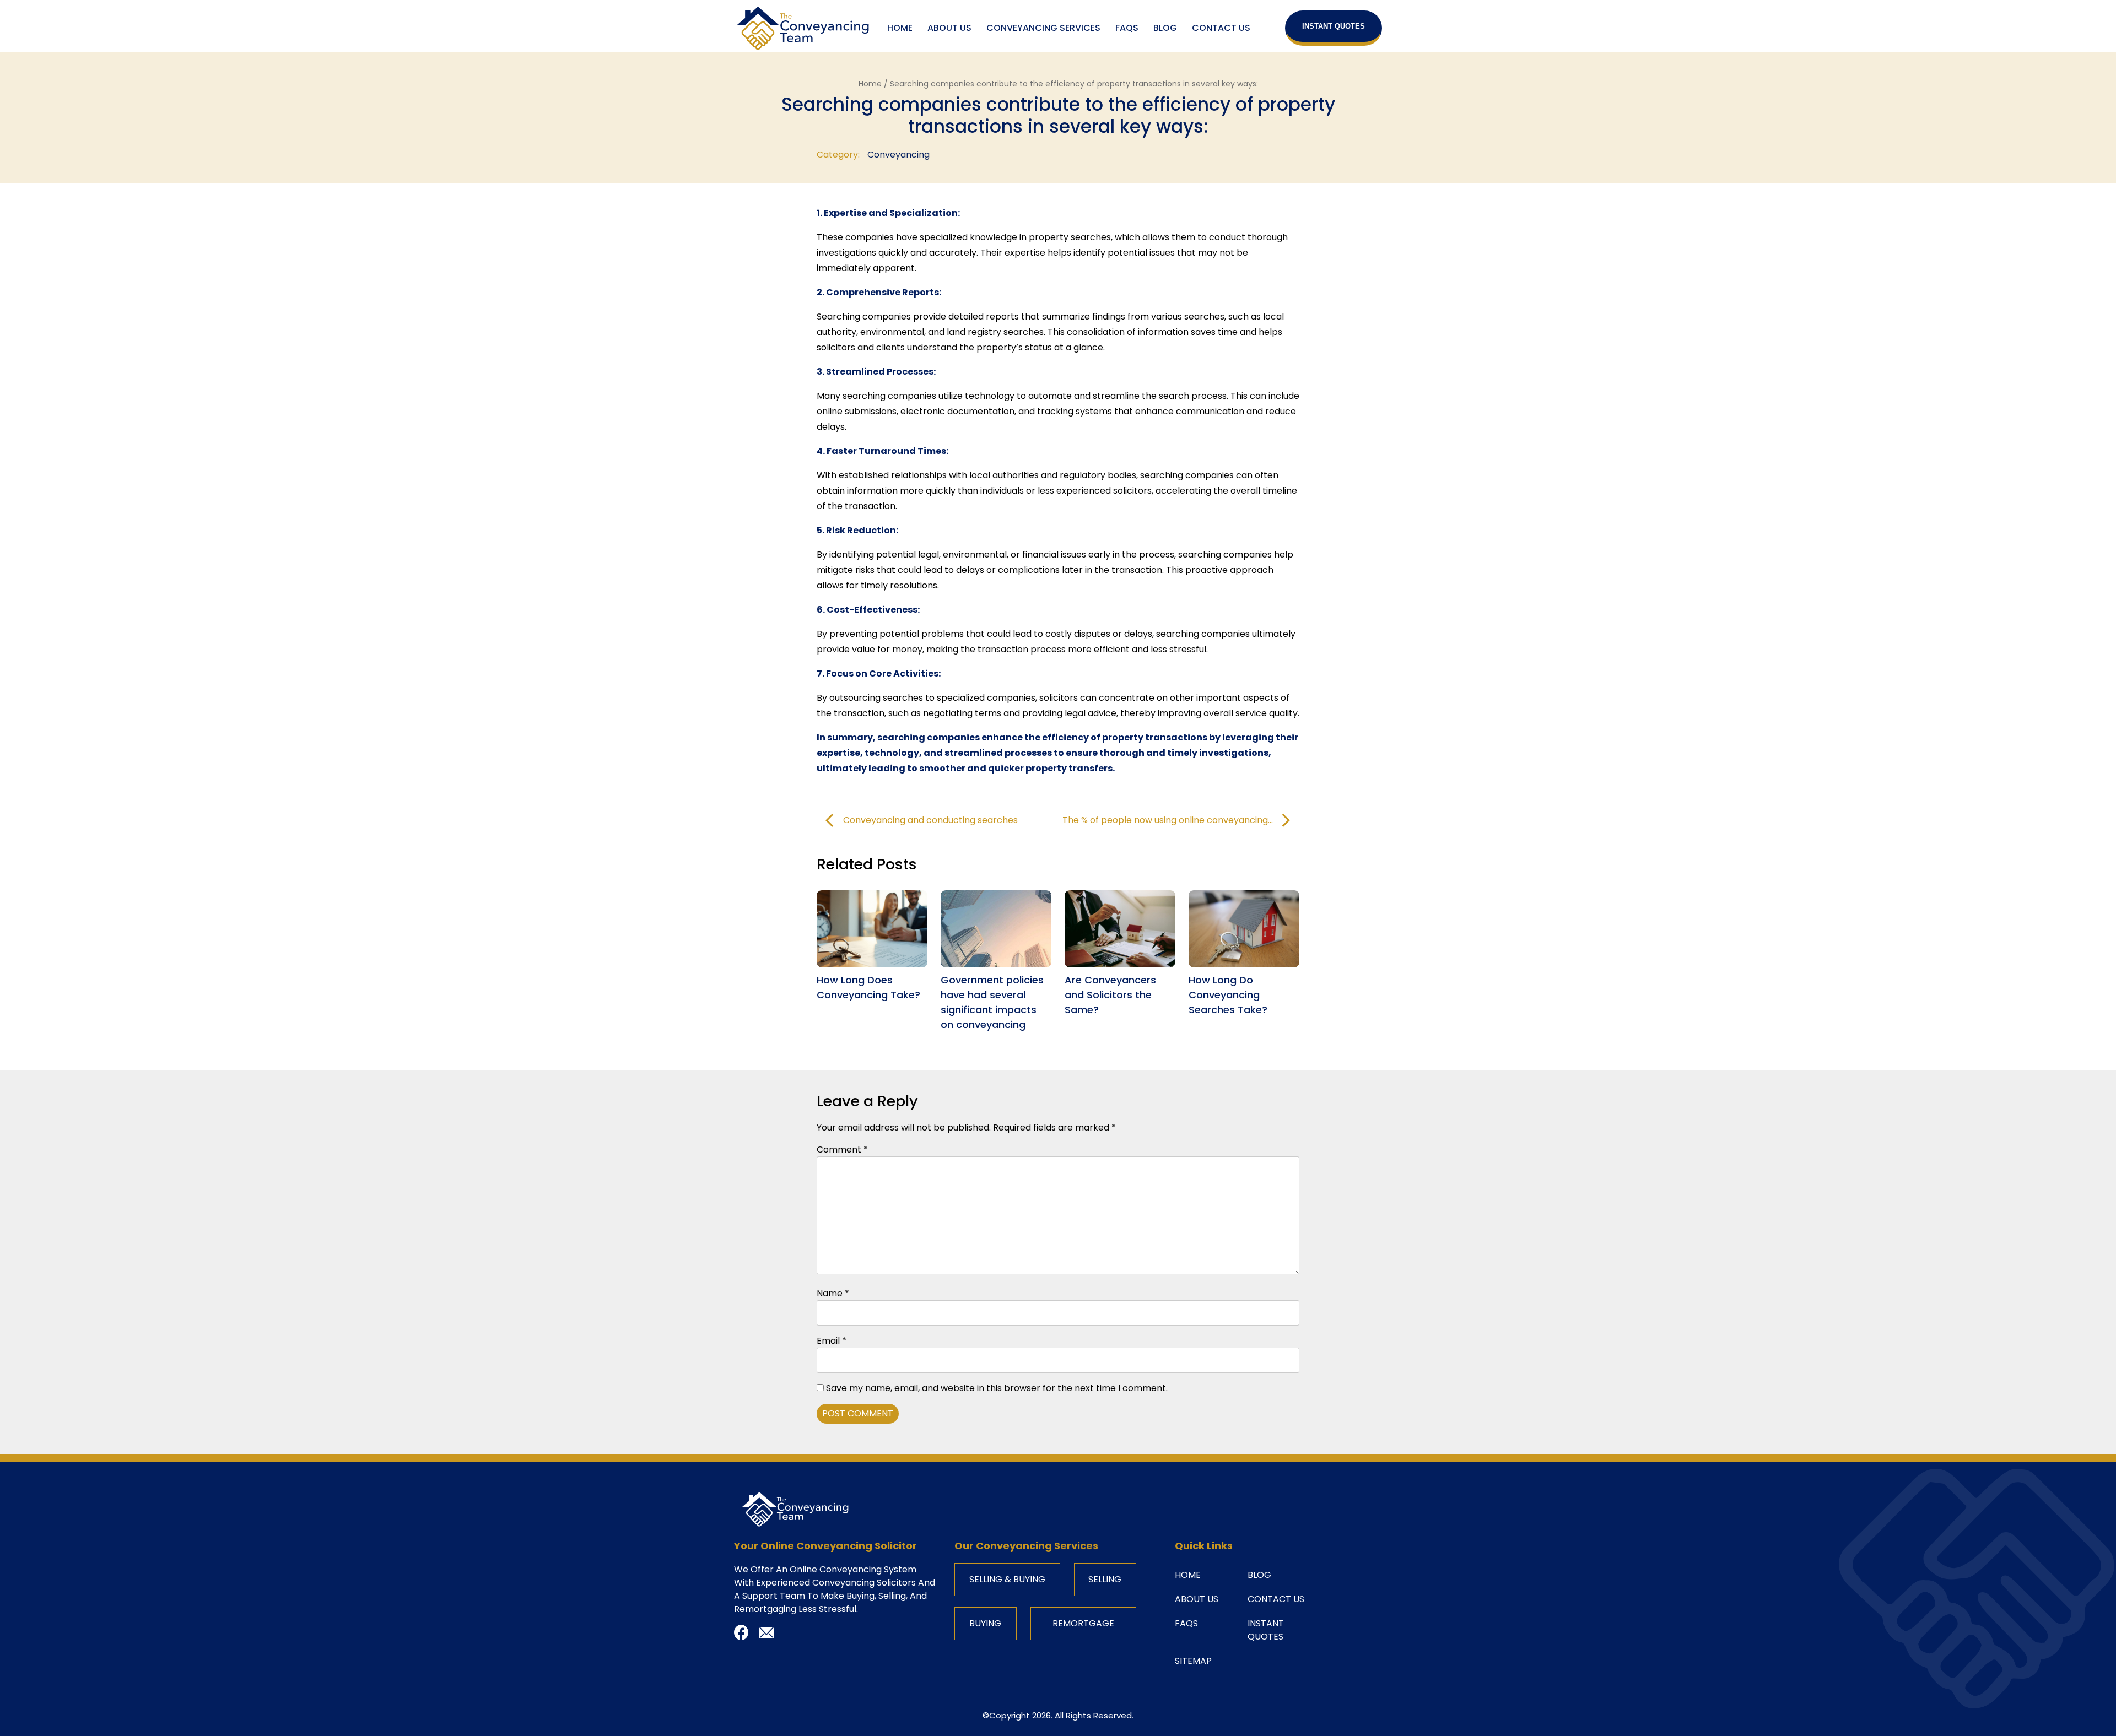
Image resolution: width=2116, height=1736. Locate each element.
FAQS (1127, 28)
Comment (842, 1150)
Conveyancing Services (1043, 28)
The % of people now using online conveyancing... (1168, 820)
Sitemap (1193, 1661)
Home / (874, 84)
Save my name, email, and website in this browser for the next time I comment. (997, 1388)
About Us (949, 28)
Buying (985, 1623)
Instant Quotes (1334, 26)
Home (900, 28)
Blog (1165, 28)
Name (833, 1293)
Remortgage (1083, 1623)
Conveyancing (898, 155)
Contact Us (1221, 28)
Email (832, 1341)
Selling (1105, 1579)
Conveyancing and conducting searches (930, 820)
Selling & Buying (1007, 1579)
